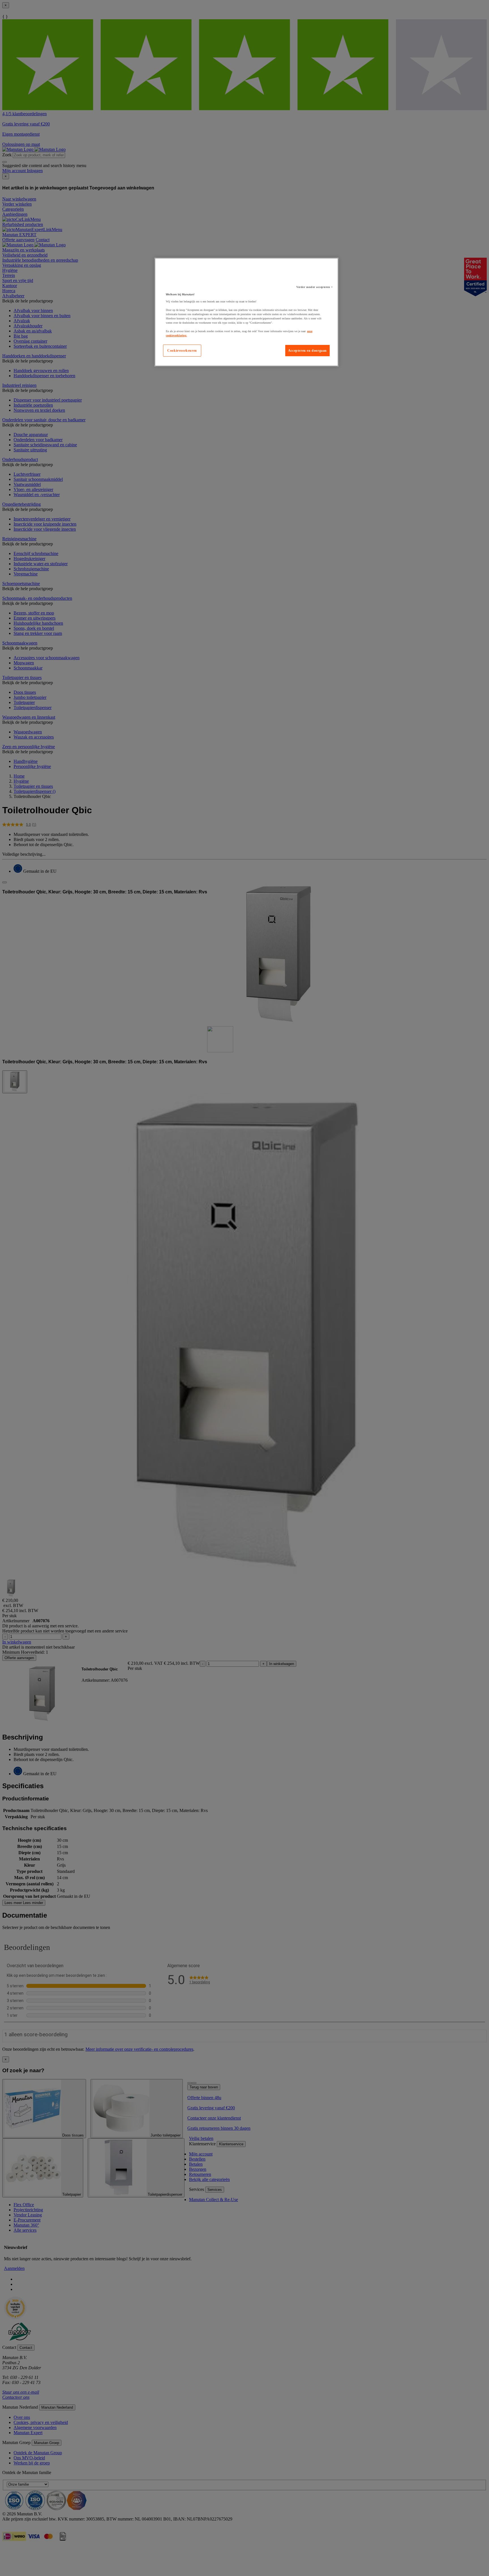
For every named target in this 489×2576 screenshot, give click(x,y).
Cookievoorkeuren (182, 351)
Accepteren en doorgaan (307, 351)
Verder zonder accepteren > (315, 287)
